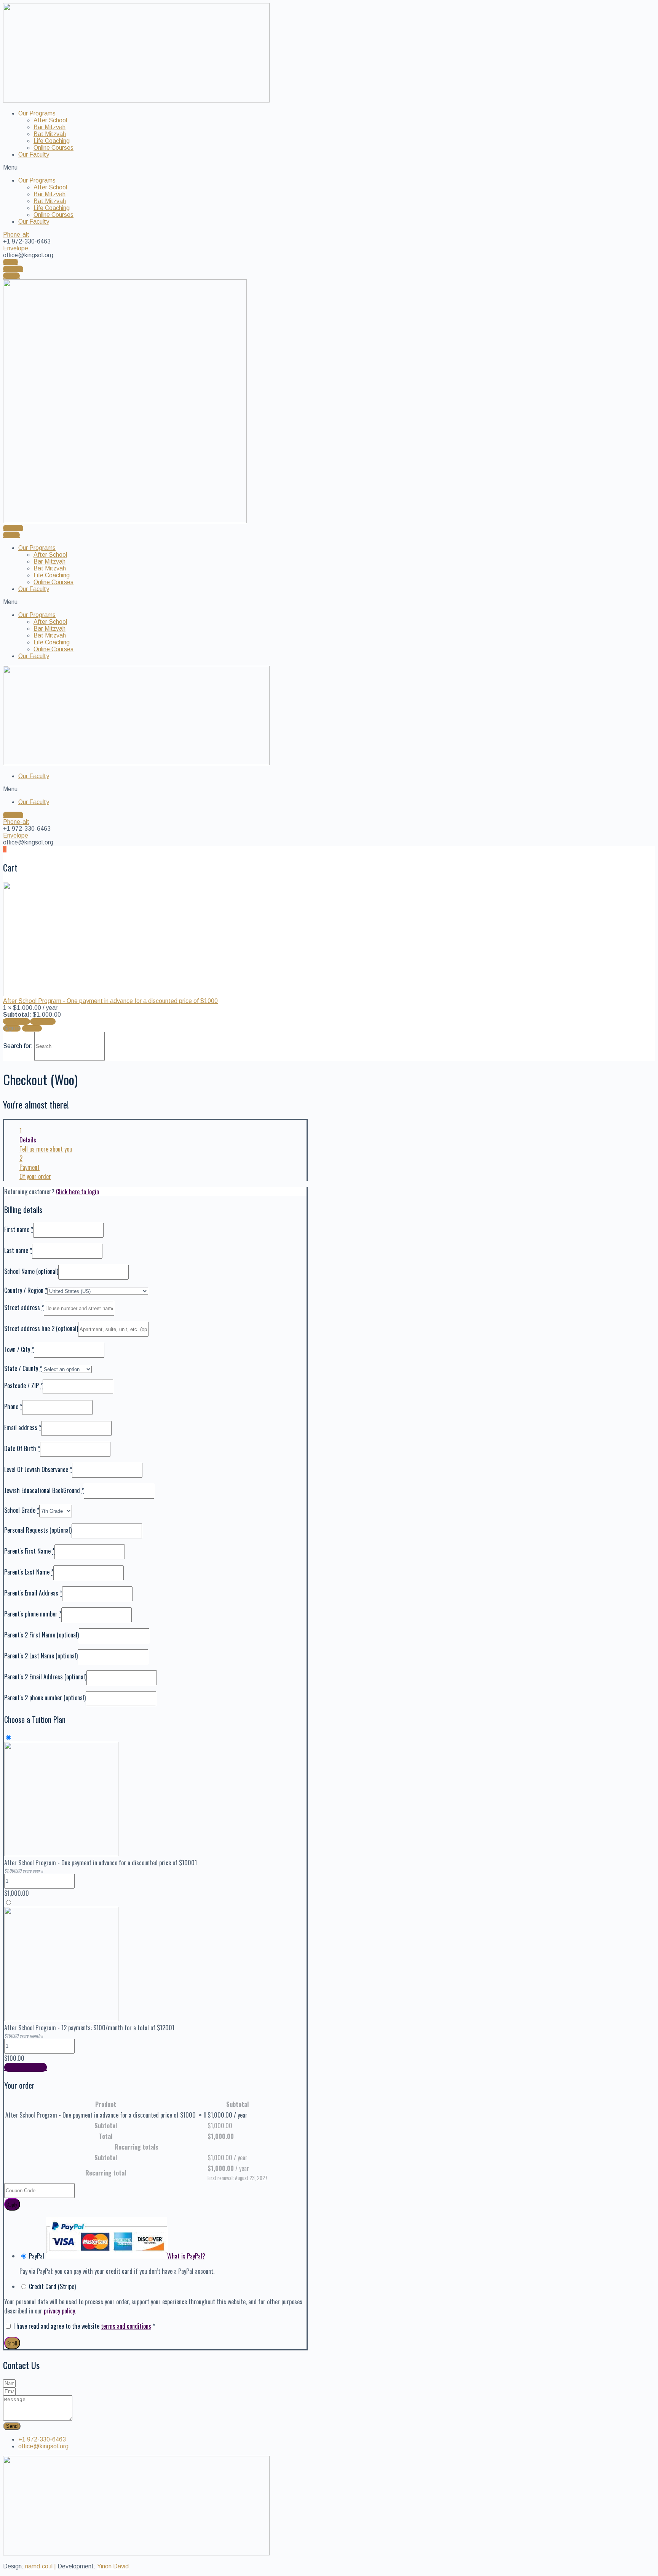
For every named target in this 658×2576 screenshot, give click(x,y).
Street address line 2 (41, 1328)
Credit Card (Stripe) (52, 2286)
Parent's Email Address (33, 1593)
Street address (24, 1307)
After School (50, 120)
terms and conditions (126, 2326)
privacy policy (59, 2311)
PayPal (117, 2256)
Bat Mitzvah (50, 134)
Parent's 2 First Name (42, 1635)
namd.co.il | (41, 2566)
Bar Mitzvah (50, 127)
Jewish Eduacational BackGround (44, 1490)
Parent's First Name (29, 1551)
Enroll (12, 2343)
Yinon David (113, 2566)
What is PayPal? (186, 2256)
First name (19, 1229)
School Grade (22, 1510)
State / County (23, 1368)
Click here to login (77, 1192)
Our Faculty (34, 155)
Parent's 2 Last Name (41, 1656)
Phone (13, 1407)
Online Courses (54, 148)
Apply (12, 2204)
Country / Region (26, 1290)
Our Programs (37, 113)
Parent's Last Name (29, 1572)
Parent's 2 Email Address (45, 1677)
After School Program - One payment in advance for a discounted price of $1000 (110, 1001)
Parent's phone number (33, 1614)
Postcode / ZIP (23, 1386)
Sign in (12, 1028)
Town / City (19, 1349)
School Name (31, 1271)
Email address (23, 1427)
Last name (18, 1250)
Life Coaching (52, 141)
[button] (329, 168)
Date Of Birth (22, 1448)
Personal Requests (38, 1530)
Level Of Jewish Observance (38, 1469)
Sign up (32, 1028)
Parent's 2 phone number (45, 1698)
